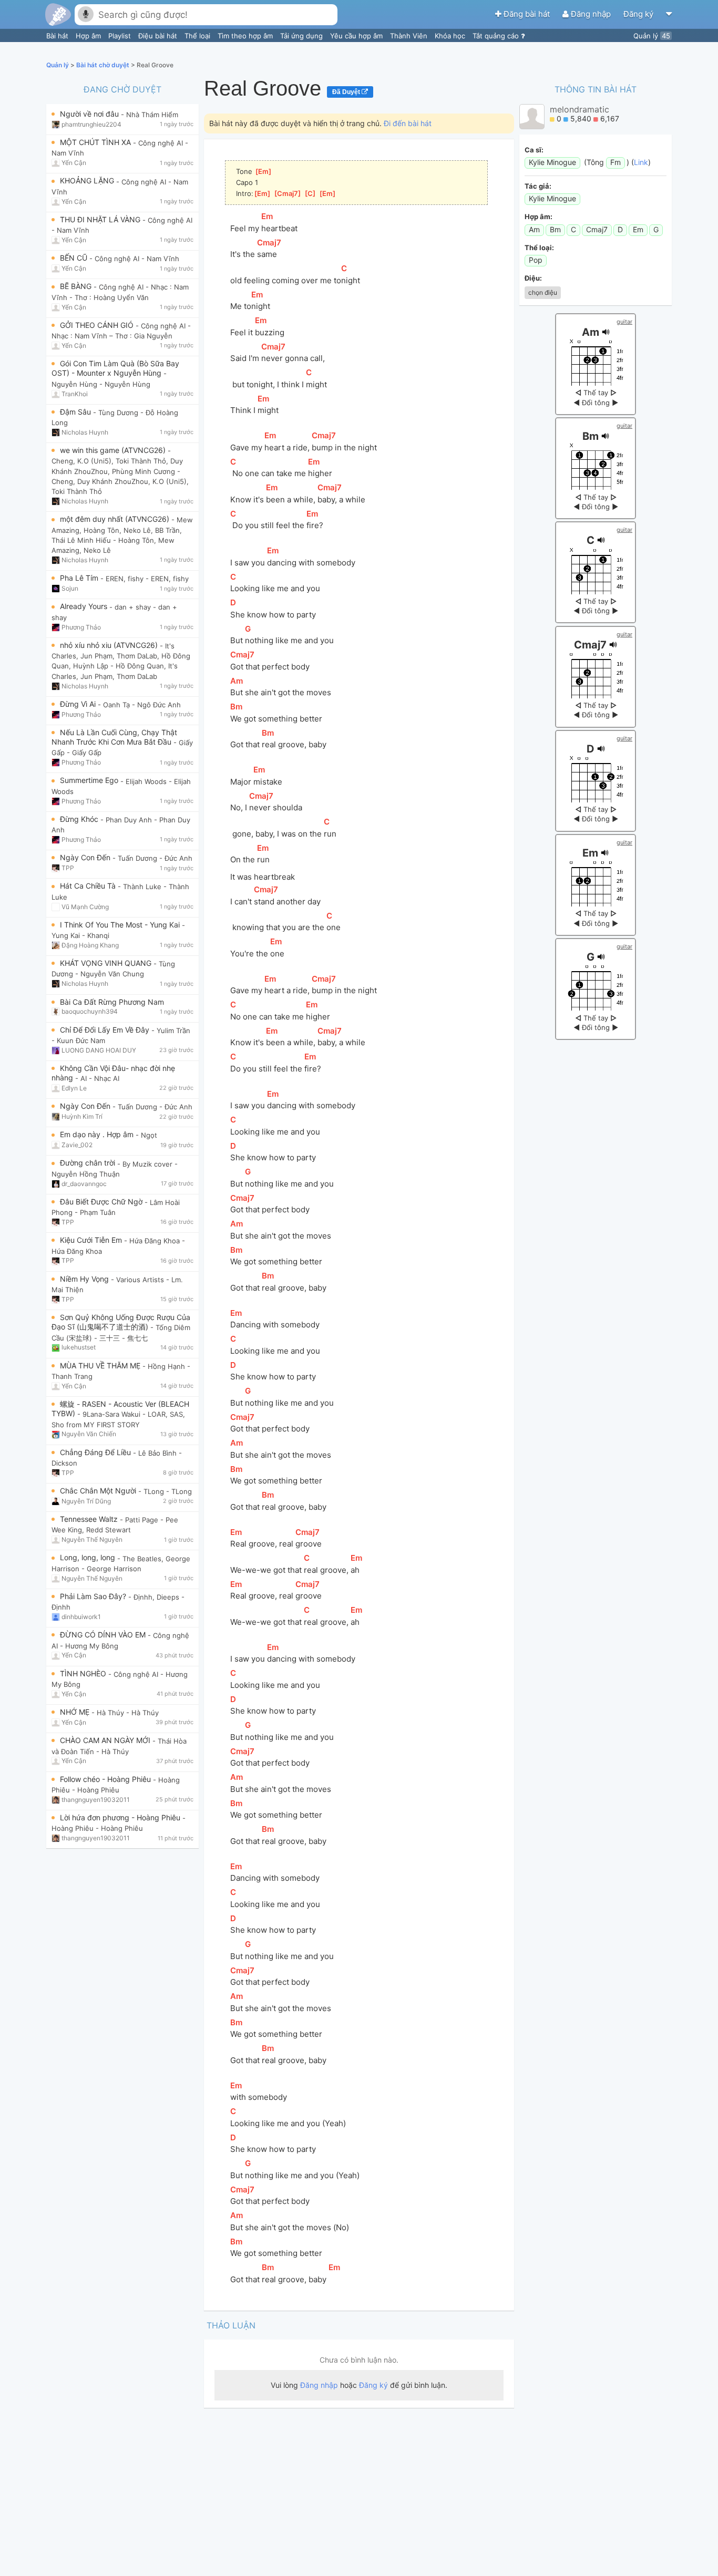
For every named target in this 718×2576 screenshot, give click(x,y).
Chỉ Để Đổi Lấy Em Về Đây (106, 1030)
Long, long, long (89, 1557)
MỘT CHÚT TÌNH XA (96, 142)
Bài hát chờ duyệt (104, 65)
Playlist (121, 36)
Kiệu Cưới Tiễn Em (92, 1240)
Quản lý (652, 36)
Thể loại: (539, 248)
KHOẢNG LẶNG (88, 181)
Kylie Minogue (552, 162)
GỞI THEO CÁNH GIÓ (98, 325)
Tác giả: (538, 186)
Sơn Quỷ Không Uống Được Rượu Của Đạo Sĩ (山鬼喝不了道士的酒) (121, 1322)
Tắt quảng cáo (497, 36)
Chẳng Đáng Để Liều (96, 1452)
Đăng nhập (591, 14)
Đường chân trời (89, 1163)
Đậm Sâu (76, 412)
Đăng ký (639, 14)
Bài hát (58, 36)
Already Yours (85, 606)
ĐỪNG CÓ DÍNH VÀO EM (104, 1635)
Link (641, 162)
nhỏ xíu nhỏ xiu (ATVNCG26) (110, 645)
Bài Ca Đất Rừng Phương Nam (112, 1002)
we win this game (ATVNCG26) (114, 450)
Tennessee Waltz (90, 1519)
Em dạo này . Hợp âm (98, 1134)
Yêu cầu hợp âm (357, 36)
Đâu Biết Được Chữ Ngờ (102, 1202)
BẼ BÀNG (77, 286)
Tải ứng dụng (302, 36)
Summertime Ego (90, 780)
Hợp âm (89, 36)
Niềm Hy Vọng (85, 1279)
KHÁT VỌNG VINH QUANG (107, 963)
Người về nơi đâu (90, 114)
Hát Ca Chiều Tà (89, 886)
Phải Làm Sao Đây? (94, 1596)
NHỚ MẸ (76, 1712)
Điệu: (533, 278)
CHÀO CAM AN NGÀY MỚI (106, 1740)
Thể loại (198, 36)
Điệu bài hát (159, 36)
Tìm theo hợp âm (246, 36)
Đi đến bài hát (408, 123)
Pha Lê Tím (80, 578)
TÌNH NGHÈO (84, 1673)
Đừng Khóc (80, 819)
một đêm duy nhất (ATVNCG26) (116, 519)
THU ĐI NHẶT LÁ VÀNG (101, 219)
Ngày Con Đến (86, 857)
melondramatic (579, 109)
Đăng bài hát (527, 14)
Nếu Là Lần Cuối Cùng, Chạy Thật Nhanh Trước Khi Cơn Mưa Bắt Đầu (114, 737)
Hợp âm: (538, 217)
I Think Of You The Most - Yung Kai (121, 925)
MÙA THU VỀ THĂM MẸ (101, 1366)
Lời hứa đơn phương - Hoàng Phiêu (121, 1817)
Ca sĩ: (534, 150)
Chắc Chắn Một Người (99, 1491)
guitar (624, 322)
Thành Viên (410, 36)
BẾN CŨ (75, 258)
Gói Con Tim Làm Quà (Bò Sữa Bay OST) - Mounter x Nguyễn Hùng (115, 368)
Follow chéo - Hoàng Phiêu (106, 1779)
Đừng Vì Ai (79, 704)
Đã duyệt (347, 92)
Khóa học (451, 36)
